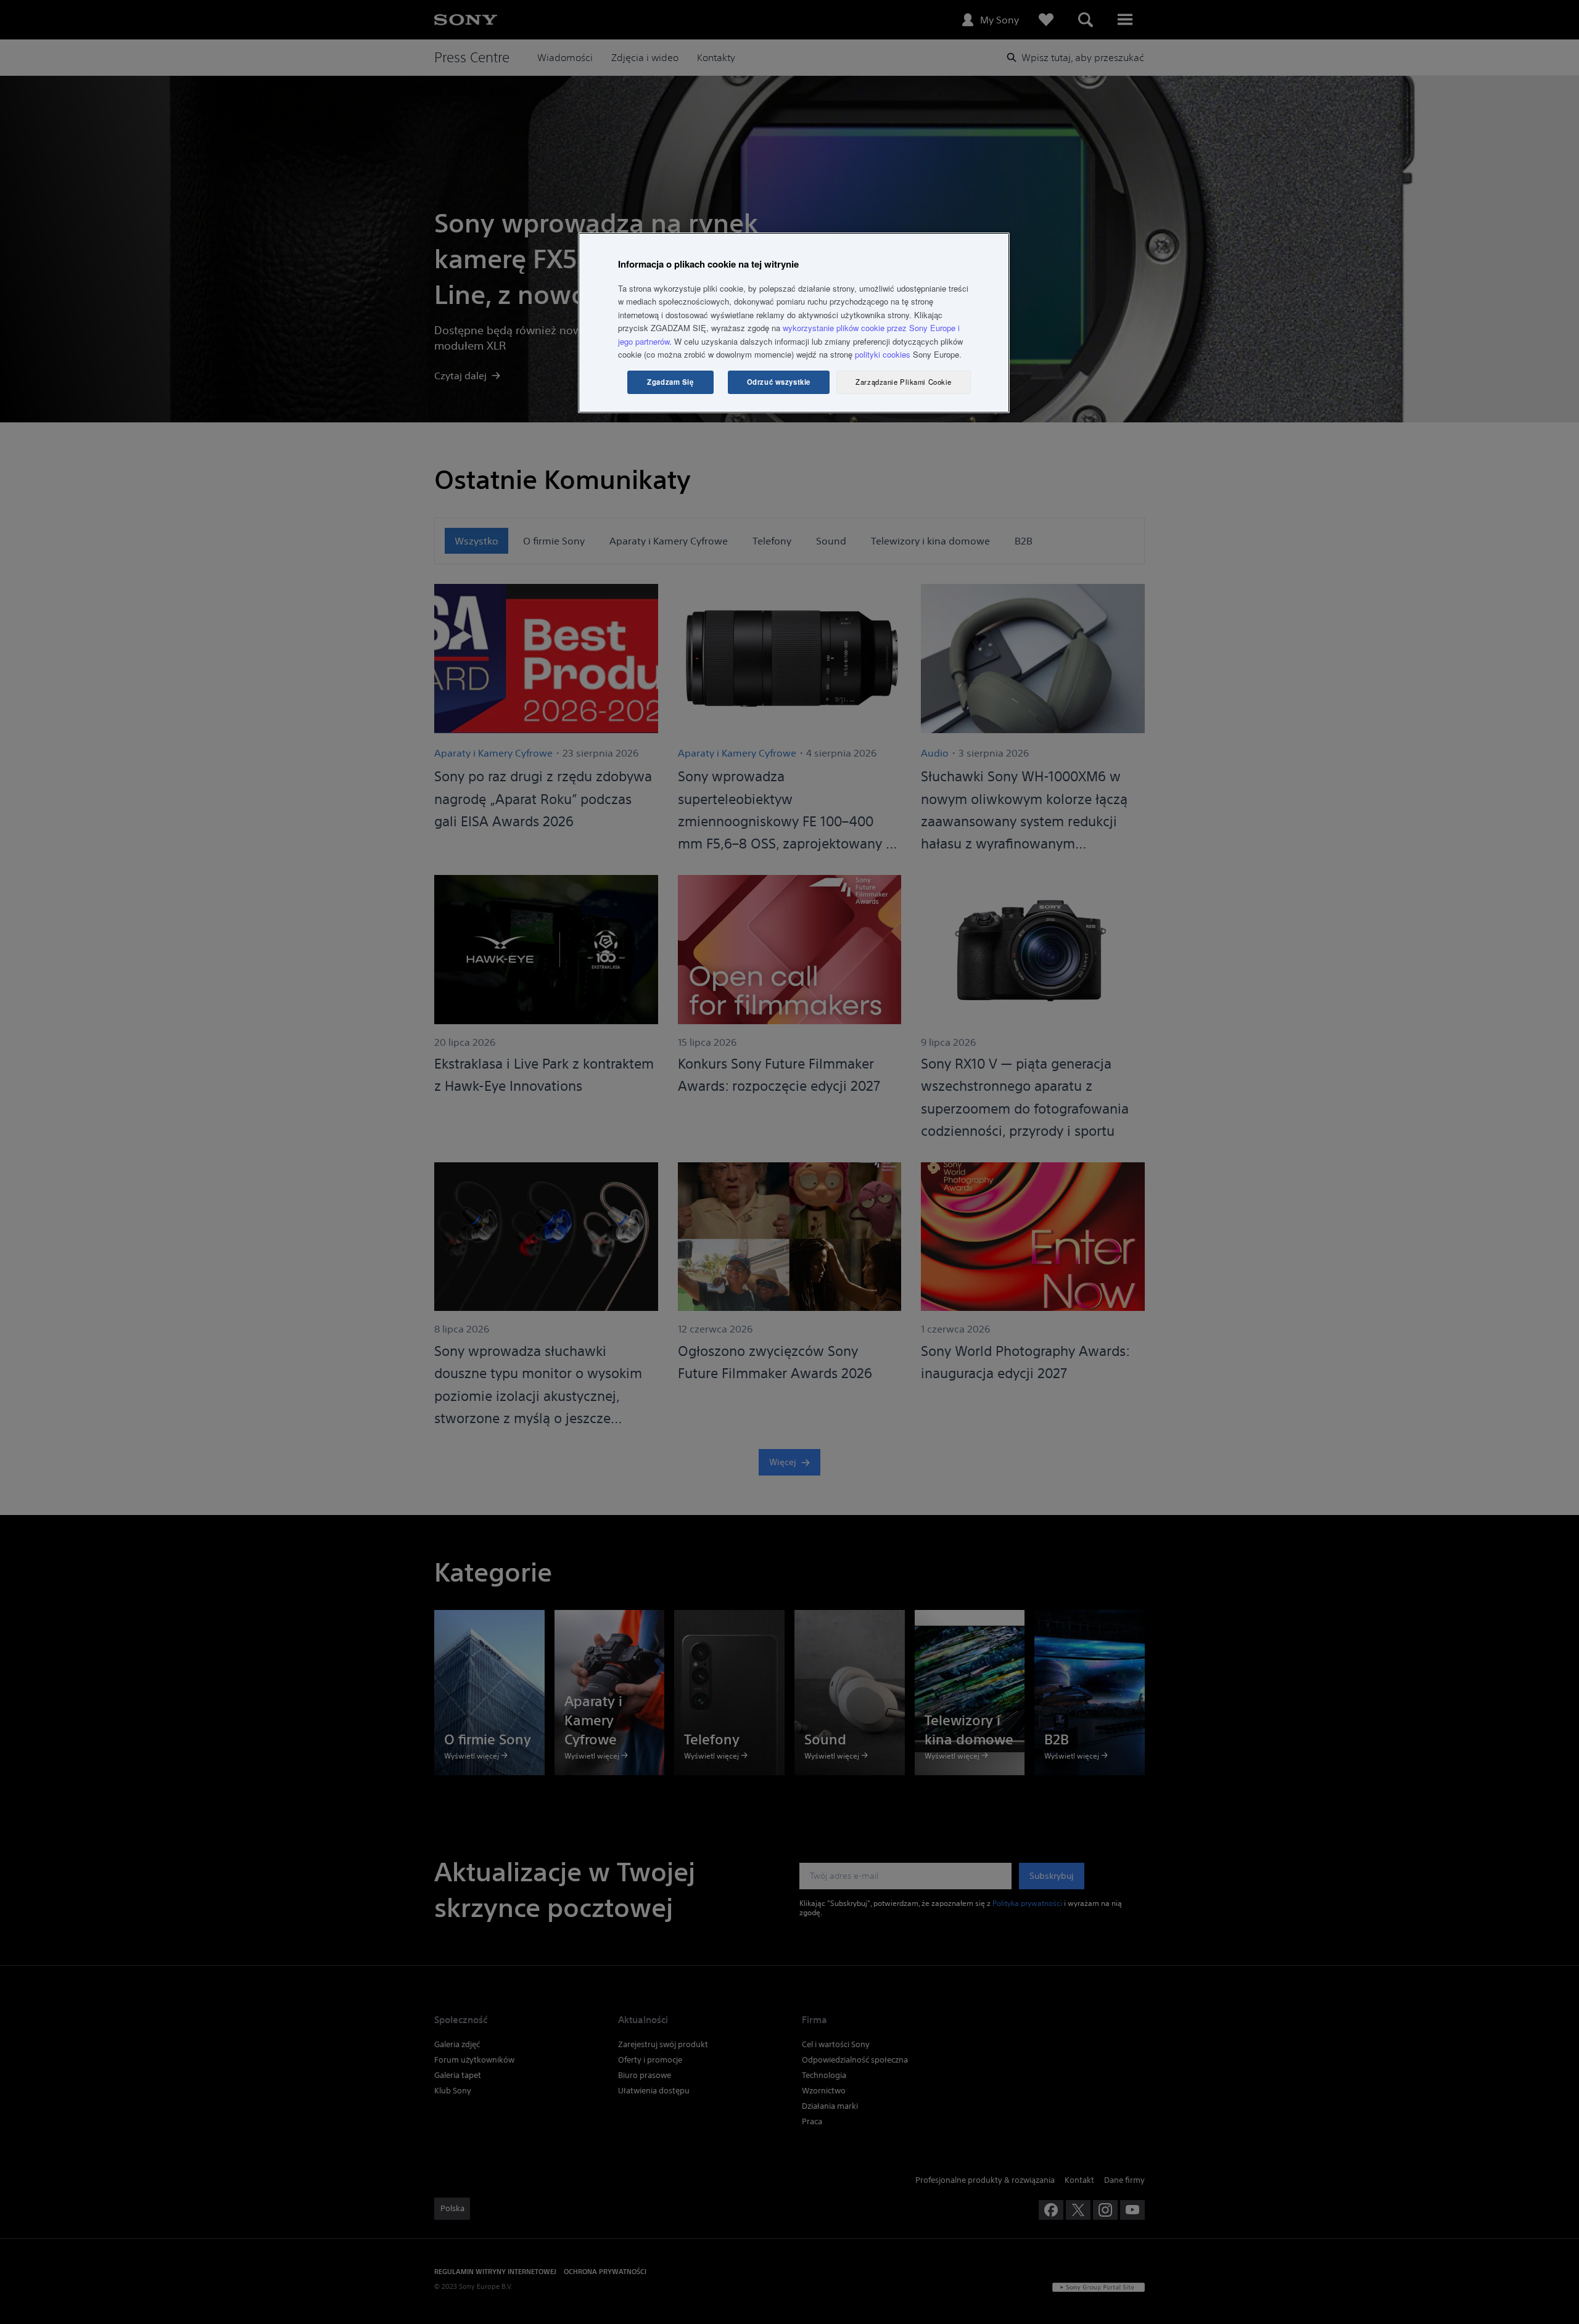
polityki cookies (883, 354)
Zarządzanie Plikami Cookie (904, 382)
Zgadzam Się (670, 382)
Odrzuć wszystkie (779, 382)
